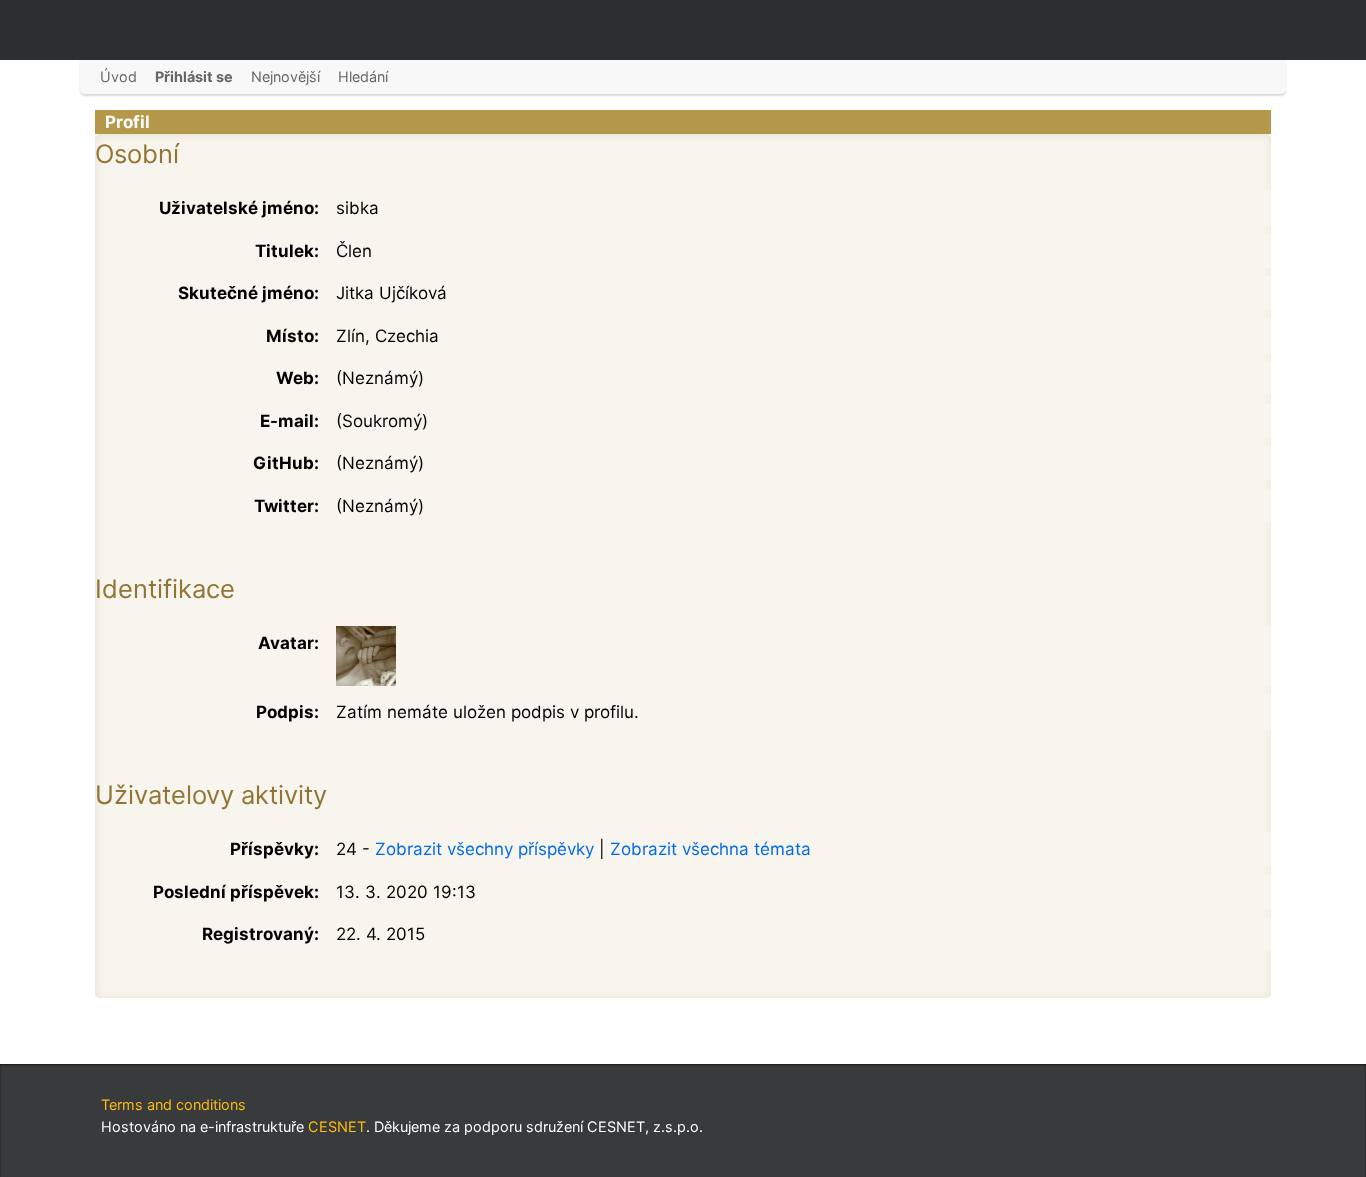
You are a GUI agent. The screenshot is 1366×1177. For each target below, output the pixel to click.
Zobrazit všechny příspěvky (484, 849)
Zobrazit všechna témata (710, 849)
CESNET (337, 1126)
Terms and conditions (173, 1104)
